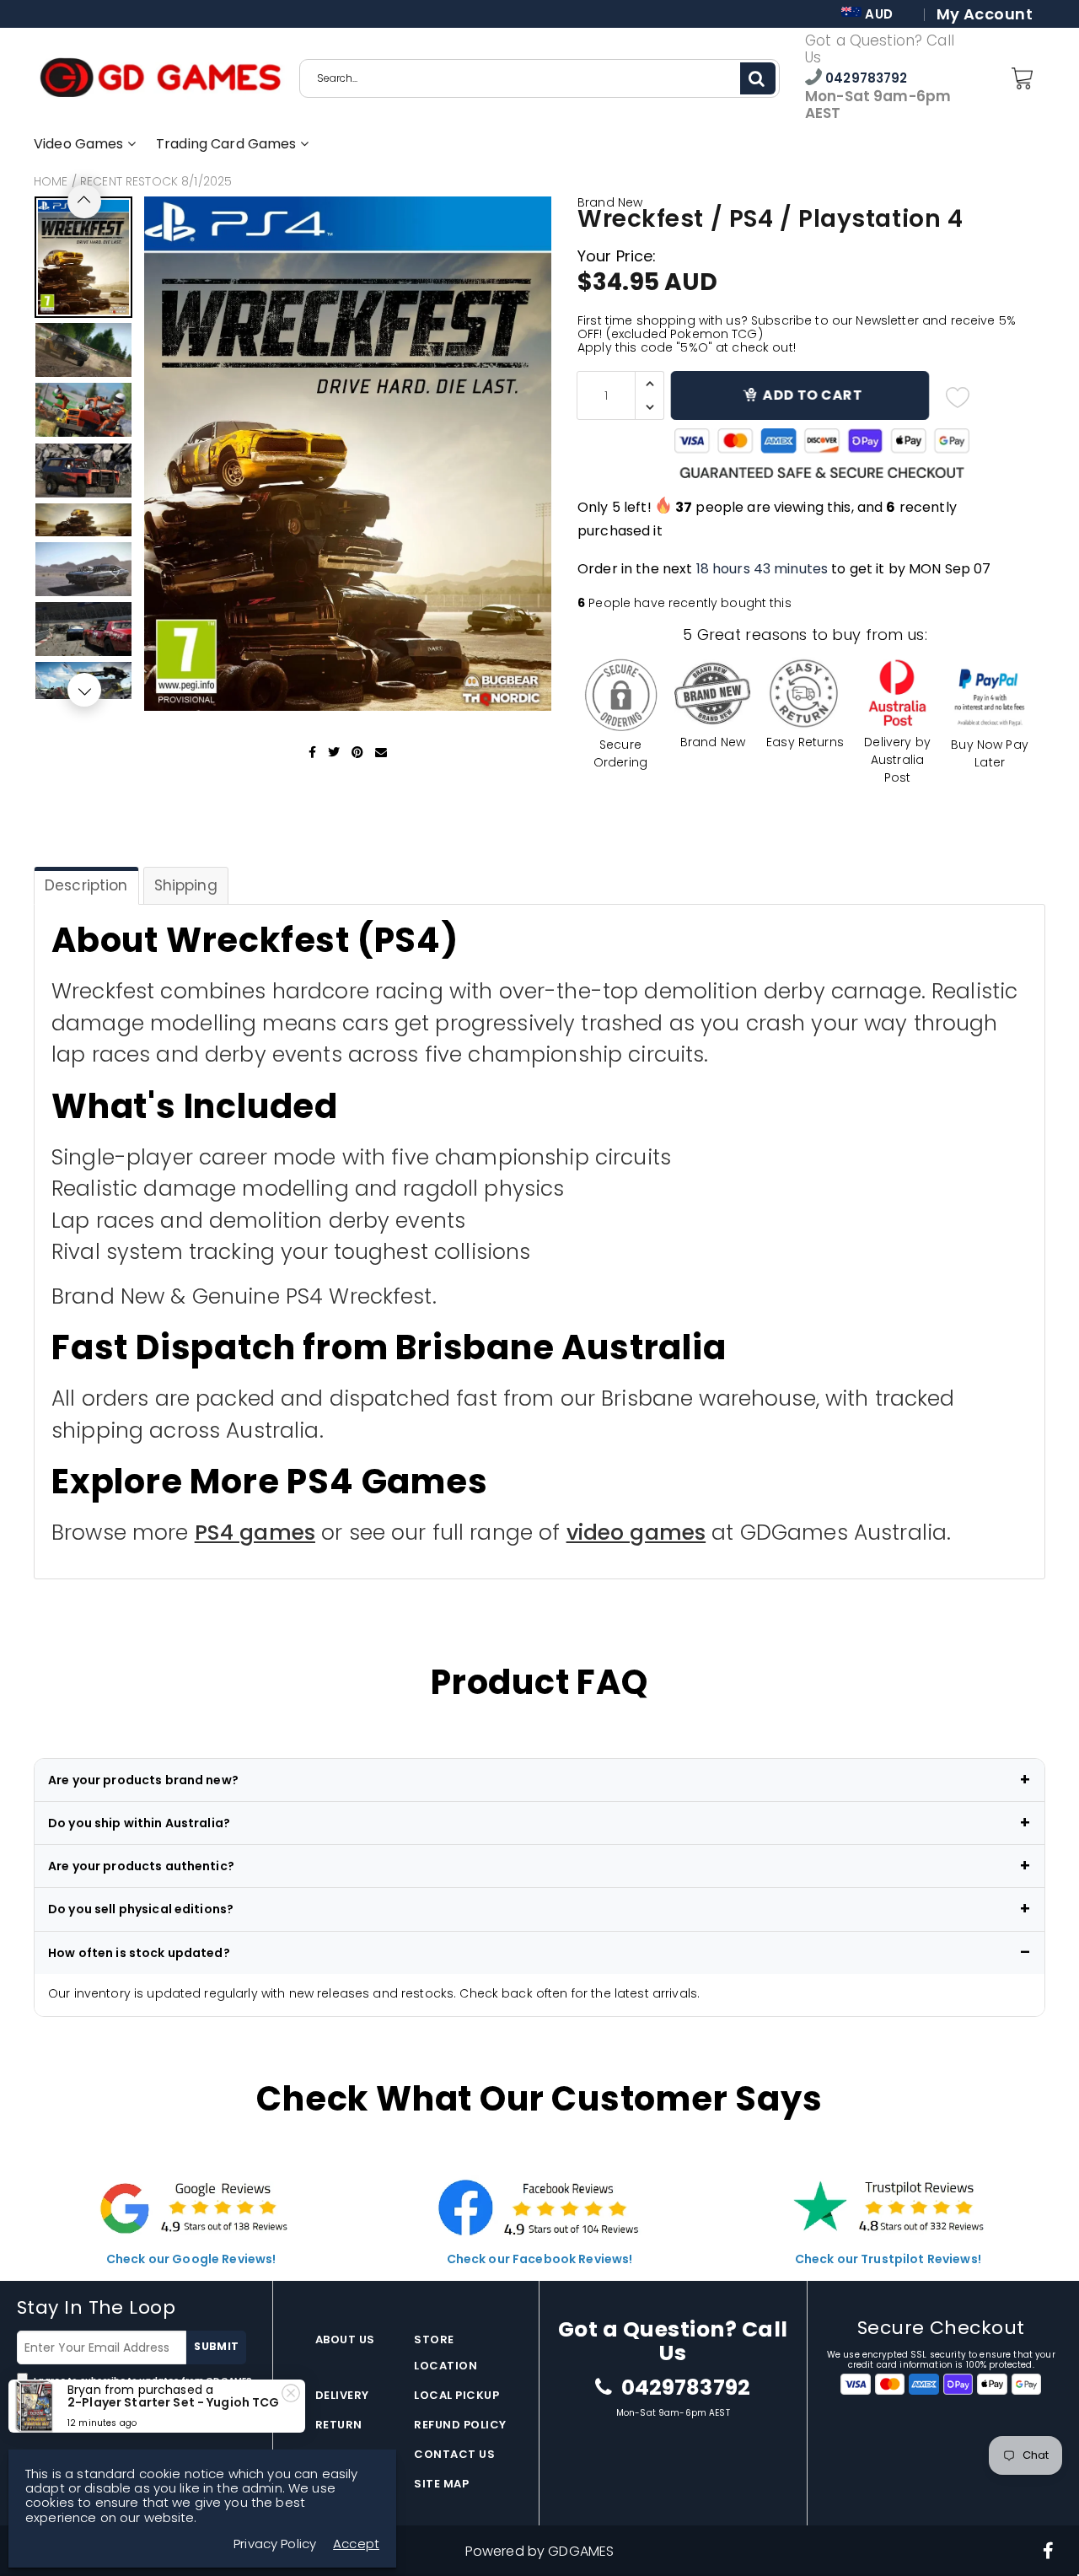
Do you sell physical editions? (141, 1909)
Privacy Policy (49, 2393)
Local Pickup (456, 2395)
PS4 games (255, 1533)
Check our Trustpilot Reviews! (888, 2259)
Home (51, 181)
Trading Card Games (228, 144)
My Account (985, 14)
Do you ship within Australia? (139, 1823)
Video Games (81, 144)
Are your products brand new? (143, 1780)
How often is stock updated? (139, 1953)
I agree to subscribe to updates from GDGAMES (134, 2387)
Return (339, 2425)
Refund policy (460, 2425)
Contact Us (454, 2454)
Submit (216, 2346)
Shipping (186, 885)
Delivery (342, 2395)
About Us (345, 2339)
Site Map (441, 2484)
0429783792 (865, 78)
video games (636, 1533)
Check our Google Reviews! (191, 2259)
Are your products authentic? (141, 1866)
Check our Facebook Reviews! (540, 2259)
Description (86, 885)
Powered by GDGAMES (540, 2551)
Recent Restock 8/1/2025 (156, 181)
